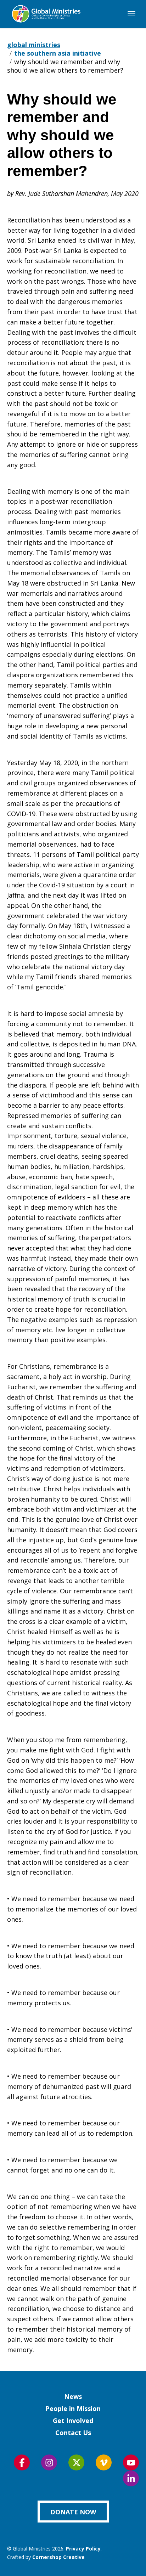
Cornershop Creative (58, 2557)
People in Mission (73, 2408)
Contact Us (73, 2433)
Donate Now (73, 2512)
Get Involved (73, 2420)
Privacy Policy (83, 2549)
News (73, 2396)
